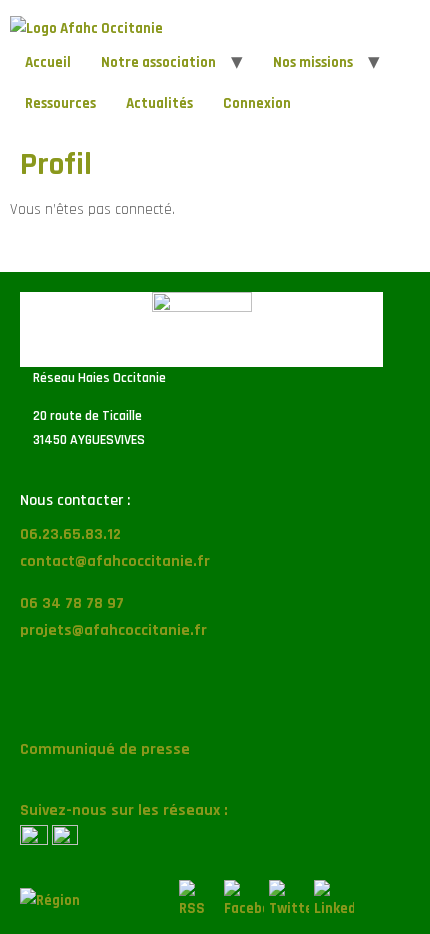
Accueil (48, 62)
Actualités (159, 103)
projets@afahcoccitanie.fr (113, 630)
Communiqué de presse (105, 749)
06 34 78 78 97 (72, 603)
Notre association (158, 62)
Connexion (257, 103)
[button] (215, 696)
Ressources (60, 103)
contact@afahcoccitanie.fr (115, 561)
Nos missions (313, 62)
